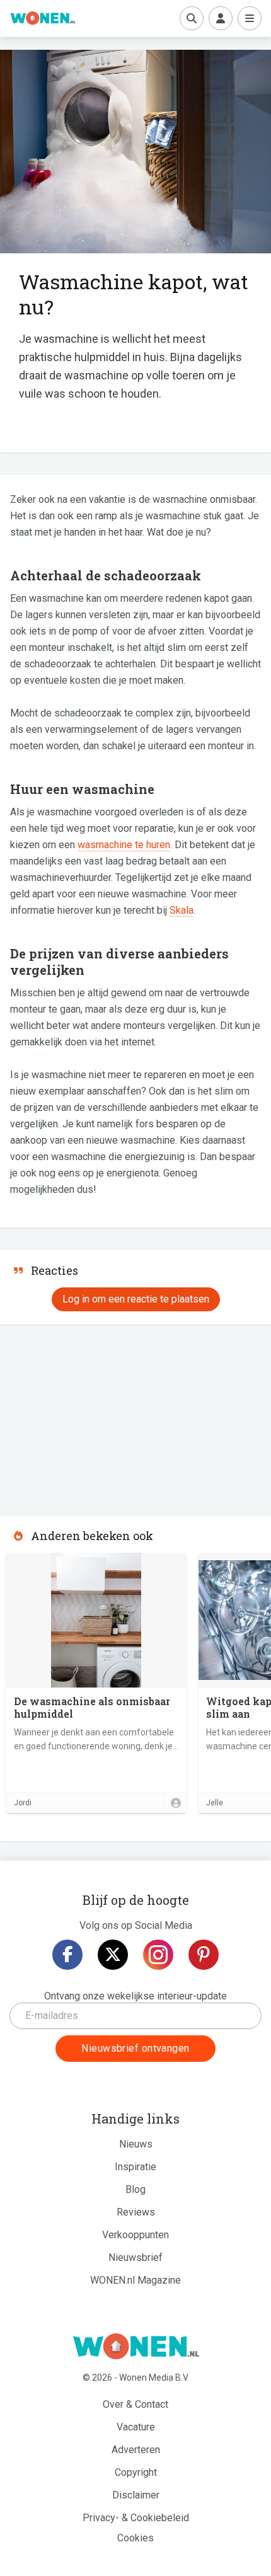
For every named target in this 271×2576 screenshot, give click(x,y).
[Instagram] (158, 1955)
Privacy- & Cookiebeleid (136, 2518)
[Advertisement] (95, 1416)
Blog (135, 2189)
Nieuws (136, 2144)
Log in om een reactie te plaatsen (136, 1299)
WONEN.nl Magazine (135, 2280)
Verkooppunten (135, 2235)
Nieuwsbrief (135, 2257)
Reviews (136, 2212)
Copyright (136, 2472)
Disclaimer (136, 2495)
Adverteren (136, 2450)
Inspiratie (135, 2167)
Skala (182, 910)
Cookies (135, 2538)
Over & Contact (135, 2404)
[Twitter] (113, 1955)
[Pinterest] (204, 1955)
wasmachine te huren (124, 845)
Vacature (136, 2427)
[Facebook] (67, 1955)
